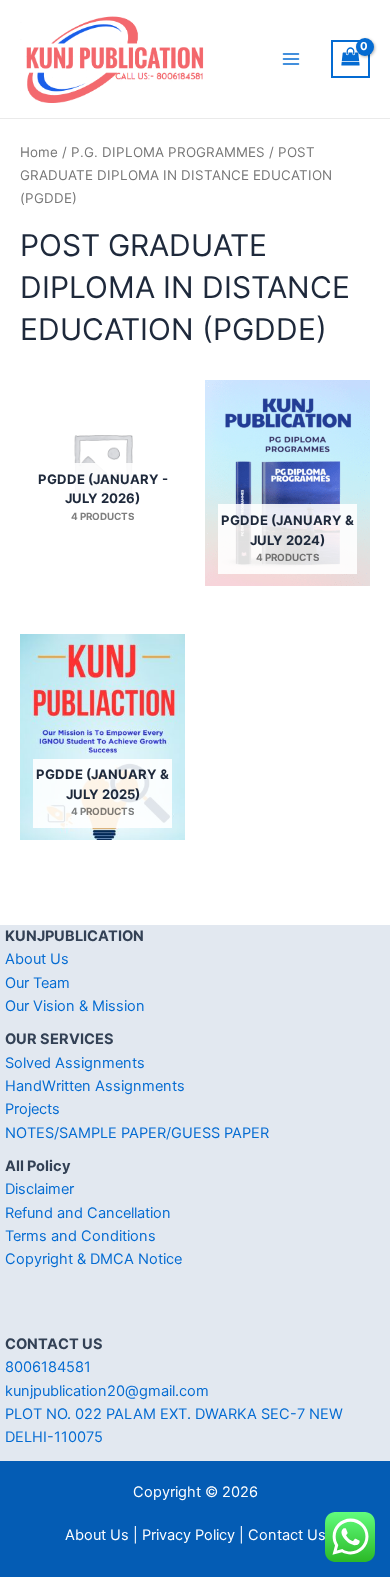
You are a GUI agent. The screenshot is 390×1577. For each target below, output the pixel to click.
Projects (32, 1109)
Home (39, 152)
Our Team (37, 983)
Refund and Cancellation (88, 1213)
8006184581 (48, 1367)
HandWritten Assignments (95, 1086)
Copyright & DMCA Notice (93, 1259)
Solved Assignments (75, 1063)
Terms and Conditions (80, 1236)
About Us (37, 959)
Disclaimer (39, 1189)
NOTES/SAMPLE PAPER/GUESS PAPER (137, 1133)
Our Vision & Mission (75, 1006)
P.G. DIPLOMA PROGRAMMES (168, 152)
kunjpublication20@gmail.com (107, 1391)
